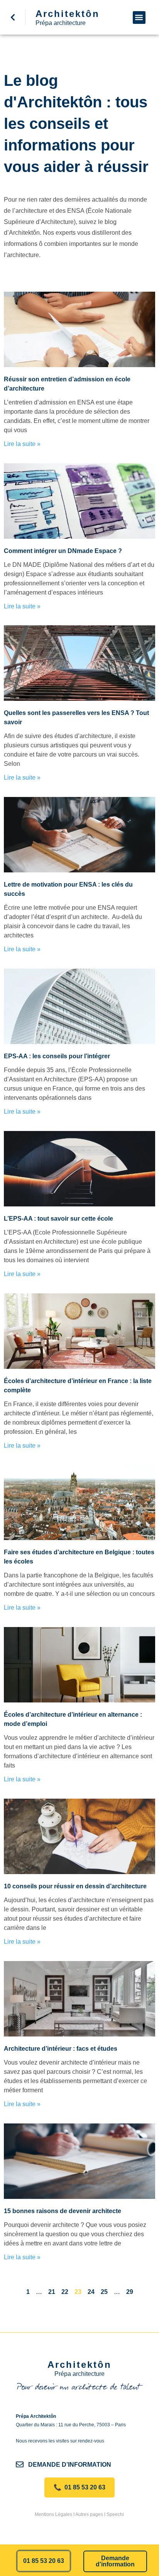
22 (65, 2292)
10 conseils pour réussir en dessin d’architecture (75, 1886)
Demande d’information (70, 2465)
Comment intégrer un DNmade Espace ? (63, 551)
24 (91, 2292)
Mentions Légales (53, 2514)
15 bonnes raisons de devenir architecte (63, 2211)
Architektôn (68, 14)
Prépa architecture (61, 23)
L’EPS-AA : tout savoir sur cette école (58, 1219)
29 (130, 2292)
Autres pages (89, 2514)
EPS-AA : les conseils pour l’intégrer (57, 1056)
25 (104, 2292)
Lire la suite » (22, 444)
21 (52, 2292)
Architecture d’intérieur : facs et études (61, 2049)
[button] (139, 18)
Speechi (115, 2514)
